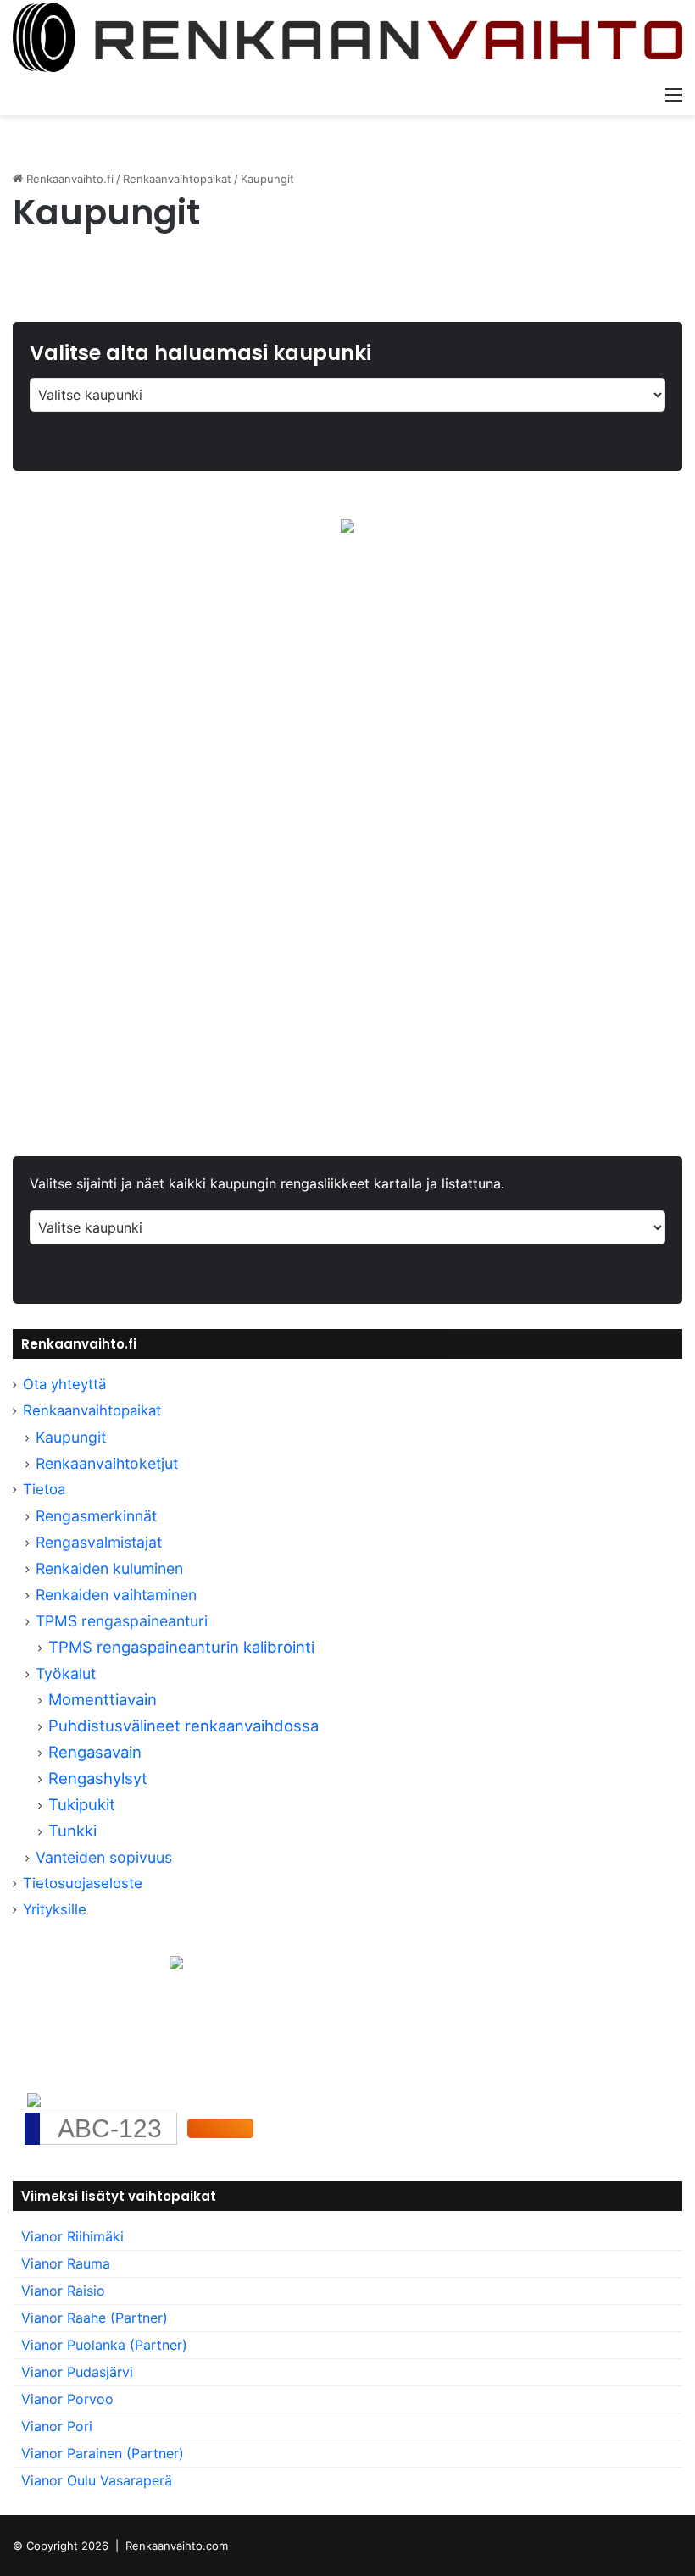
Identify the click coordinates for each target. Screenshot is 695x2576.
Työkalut (66, 1673)
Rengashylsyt (98, 1778)
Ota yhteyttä (64, 1384)
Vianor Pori (57, 2426)
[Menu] (674, 94)
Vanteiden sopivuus (104, 1857)
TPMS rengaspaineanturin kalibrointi (183, 1647)
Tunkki (72, 1831)
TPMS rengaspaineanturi (122, 1621)
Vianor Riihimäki (72, 2236)
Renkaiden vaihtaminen (116, 1595)
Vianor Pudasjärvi (77, 2372)
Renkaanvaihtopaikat (177, 179)
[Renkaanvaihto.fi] (347, 39)
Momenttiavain (103, 1699)
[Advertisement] (347, 733)
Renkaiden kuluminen (109, 1568)
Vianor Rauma (66, 2263)
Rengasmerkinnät (96, 1516)
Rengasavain (95, 1752)
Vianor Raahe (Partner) (95, 2318)
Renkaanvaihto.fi (68, 179)
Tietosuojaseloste (83, 1883)
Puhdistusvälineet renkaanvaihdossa (183, 1726)
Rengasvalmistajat (99, 1542)
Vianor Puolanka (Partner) (104, 2345)
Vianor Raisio (63, 2291)
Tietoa (44, 1489)
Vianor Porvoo (67, 2399)
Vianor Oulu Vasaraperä (97, 2480)
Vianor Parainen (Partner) (103, 2453)
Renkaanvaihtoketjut (107, 1463)
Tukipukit (82, 1804)
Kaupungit (71, 1437)
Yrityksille (55, 1909)
